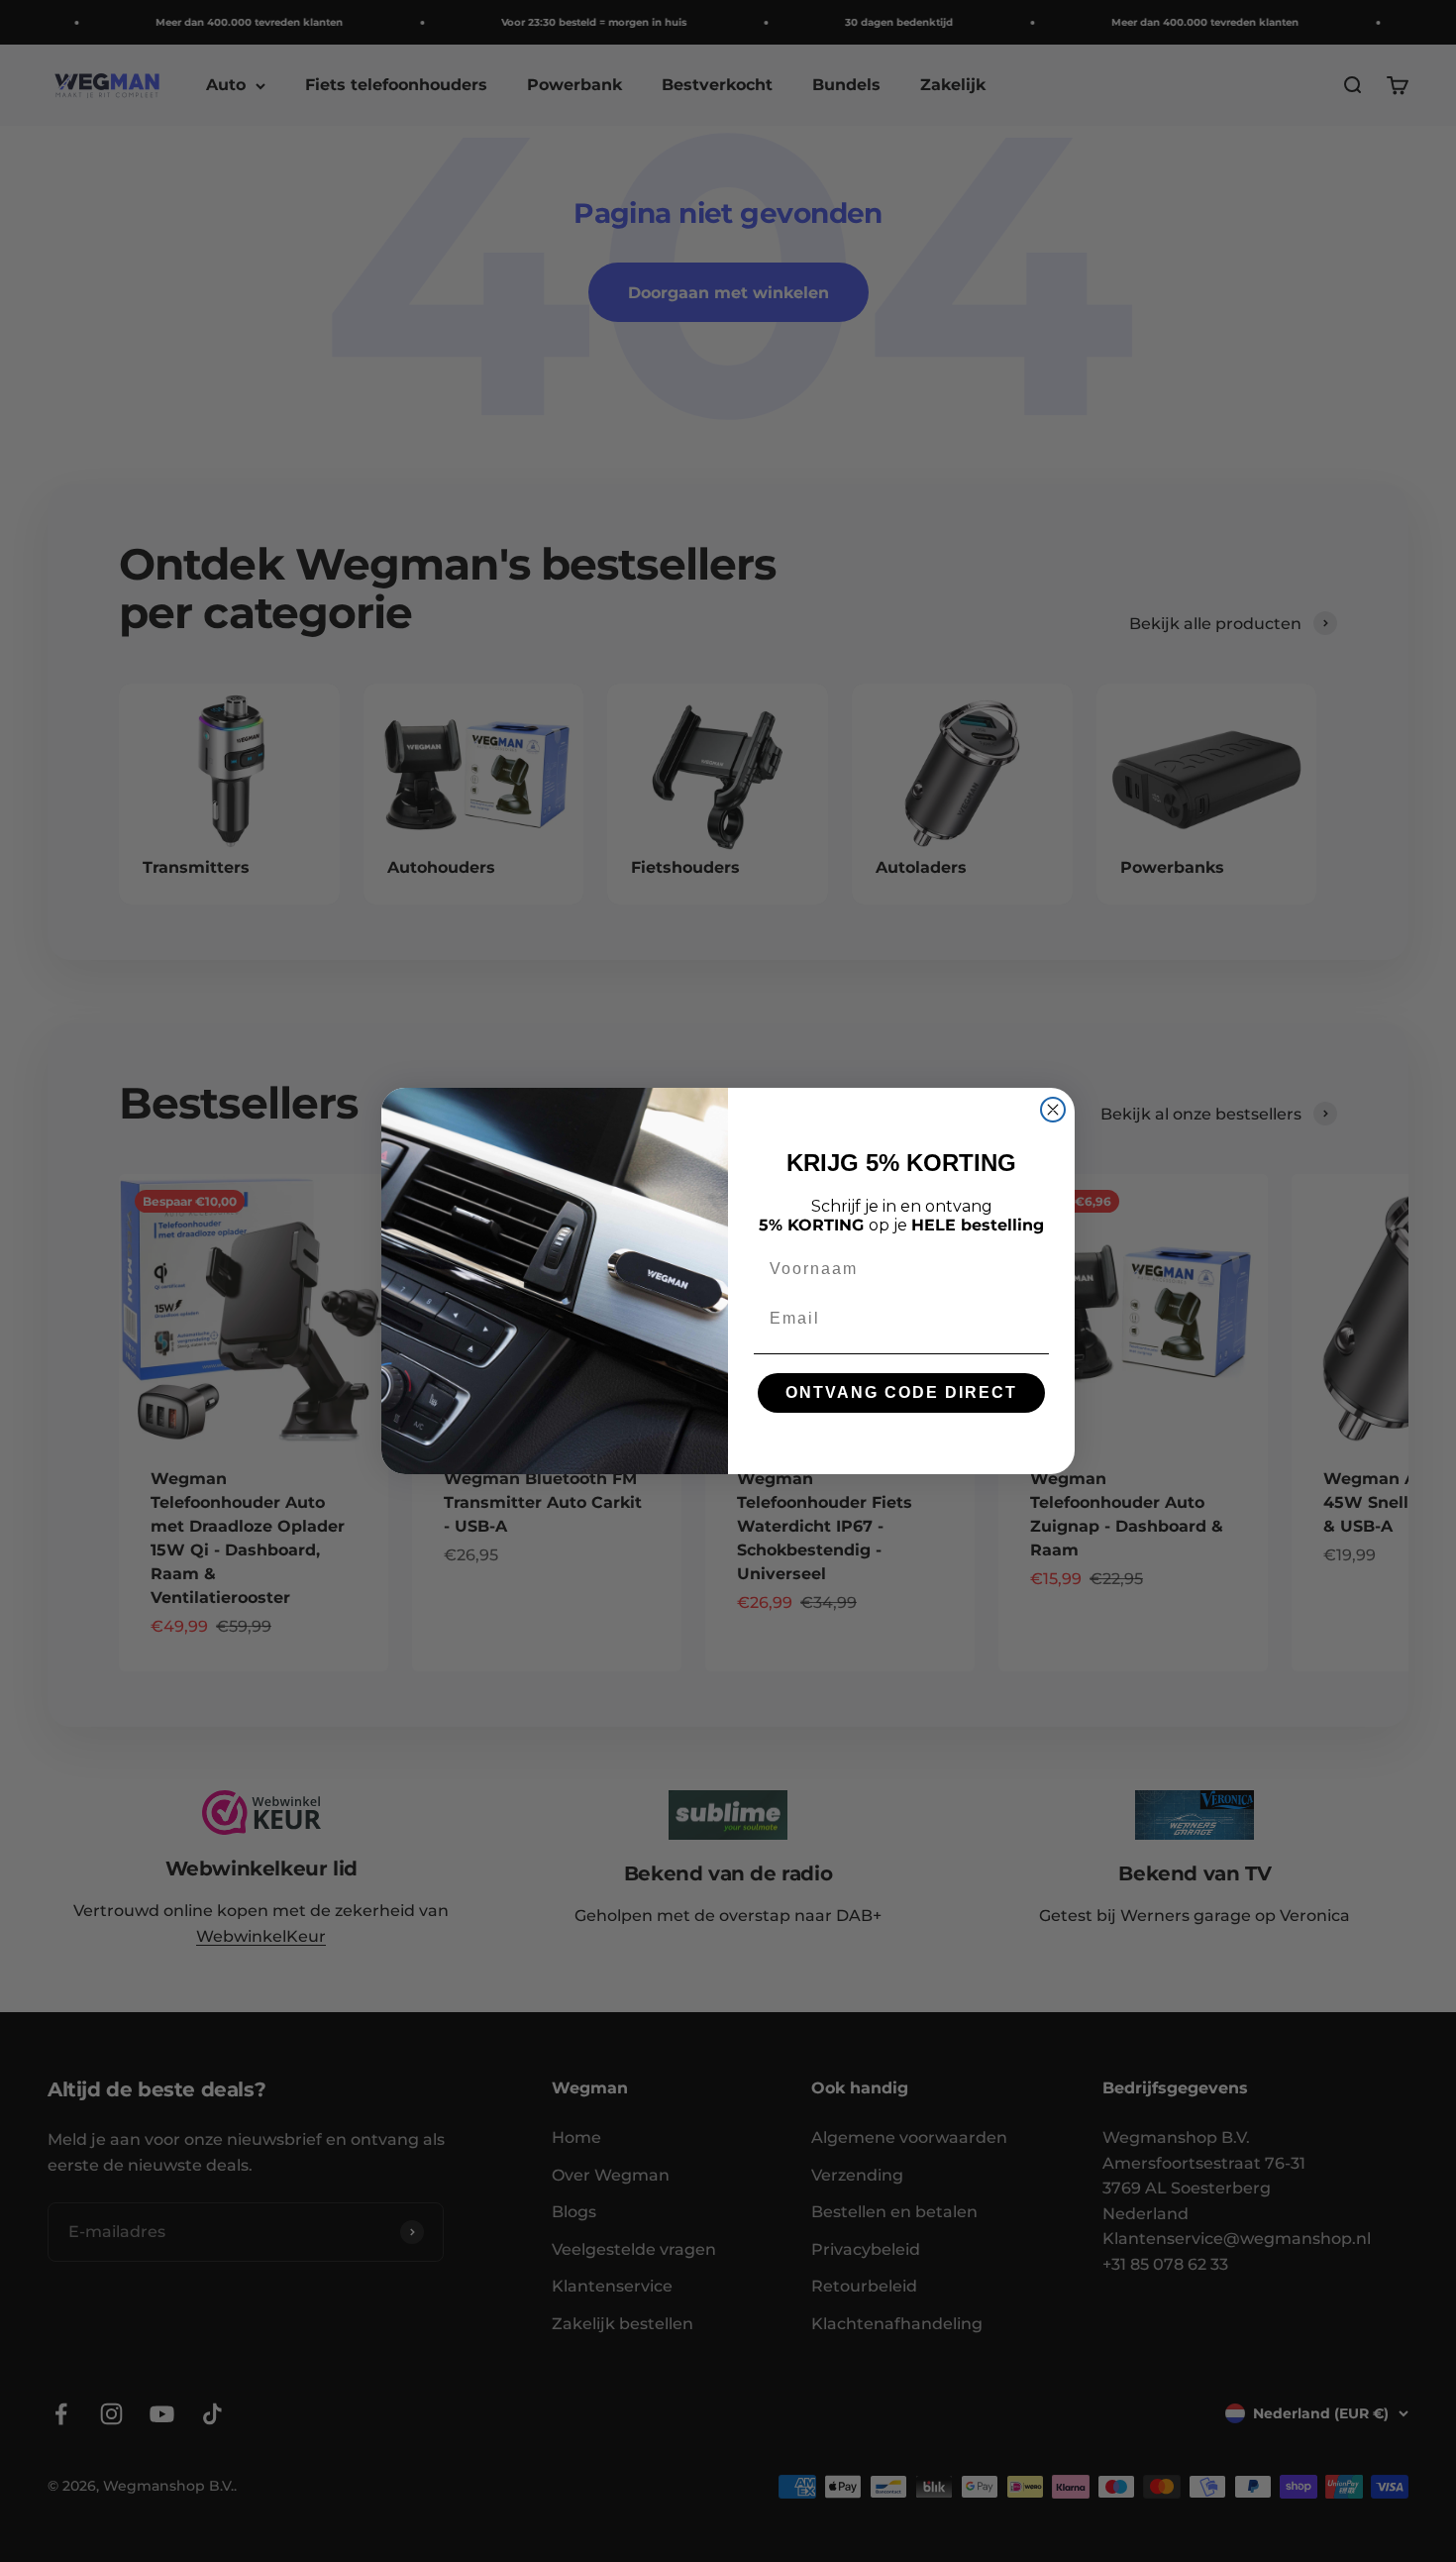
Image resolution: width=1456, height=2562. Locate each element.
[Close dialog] (1053, 1110)
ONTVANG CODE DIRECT (901, 1392)
